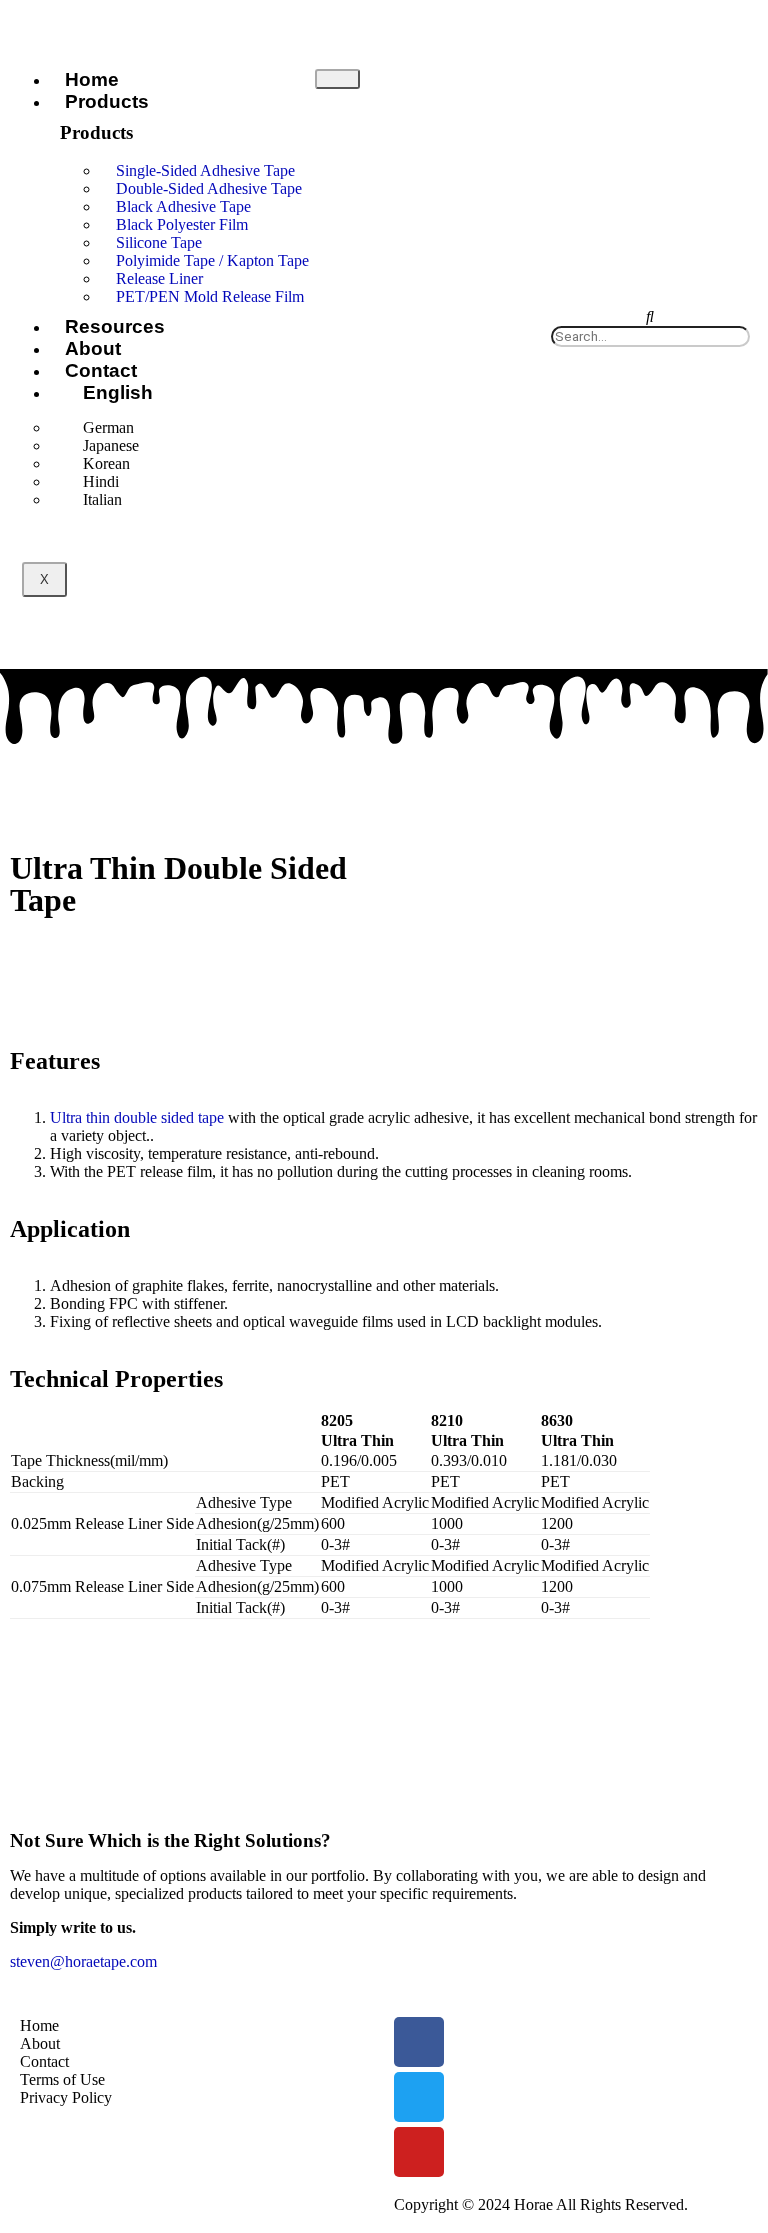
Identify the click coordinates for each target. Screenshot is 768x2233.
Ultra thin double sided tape (137, 1117)
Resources (115, 326)
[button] (650, 317)
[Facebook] (419, 2042)
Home (92, 79)
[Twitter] (419, 2097)
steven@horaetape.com (83, 1961)
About (93, 348)
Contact (101, 370)
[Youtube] (419, 2152)
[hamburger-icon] (337, 79)
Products (107, 101)
